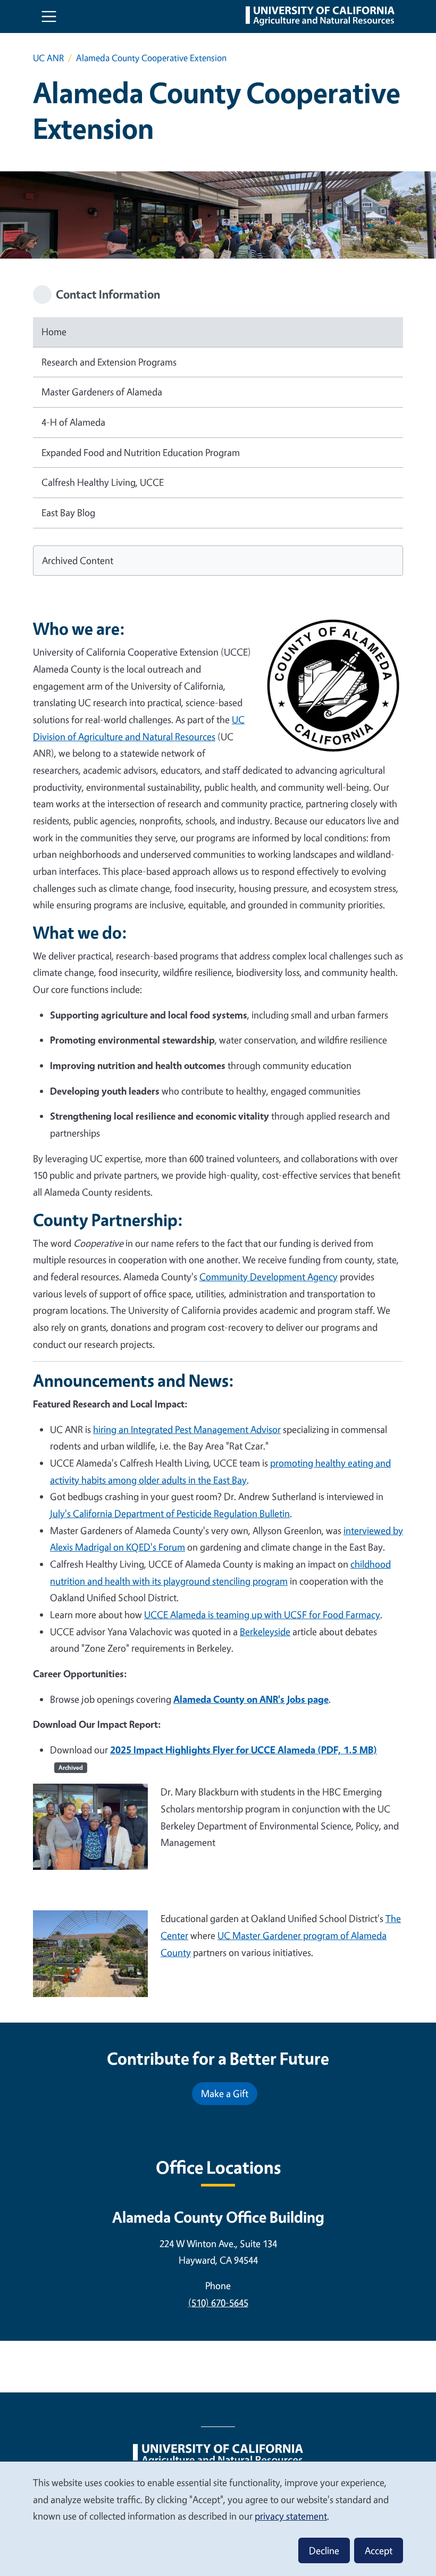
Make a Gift (225, 2093)
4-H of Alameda (73, 422)
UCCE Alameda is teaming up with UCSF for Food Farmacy (262, 1614)
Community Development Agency (269, 1277)
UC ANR (48, 58)
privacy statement (291, 2516)
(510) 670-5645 (218, 2302)
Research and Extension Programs (109, 362)
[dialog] (218, 2518)
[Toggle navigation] (49, 16)
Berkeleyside (265, 1631)
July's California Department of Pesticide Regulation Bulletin (170, 1513)
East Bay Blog (68, 512)
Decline (324, 2550)
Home (54, 332)
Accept (379, 2550)
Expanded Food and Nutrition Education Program (141, 452)
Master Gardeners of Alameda (102, 392)
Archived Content (78, 560)
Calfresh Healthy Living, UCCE (103, 482)
